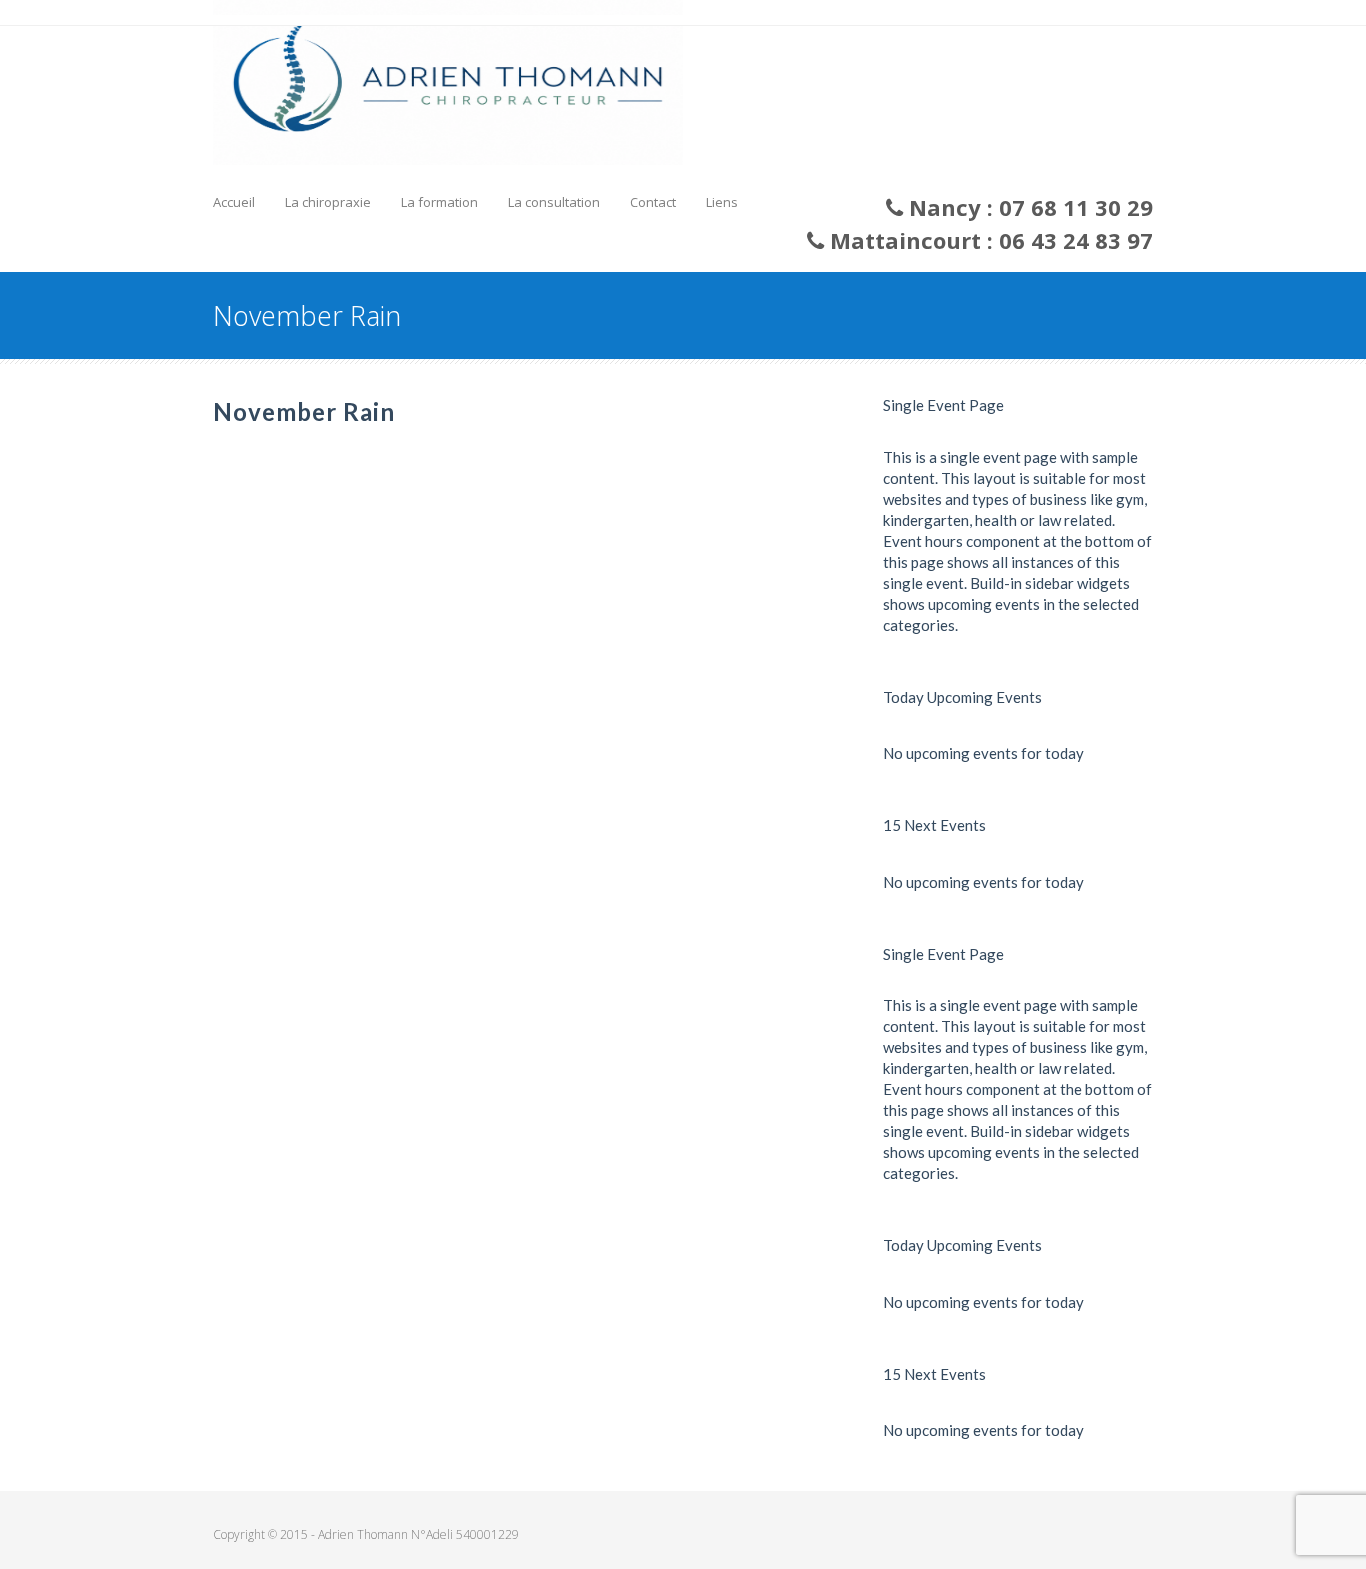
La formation (439, 202)
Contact (653, 202)
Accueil (234, 202)
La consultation (554, 202)
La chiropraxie (328, 202)
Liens (722, 202)
